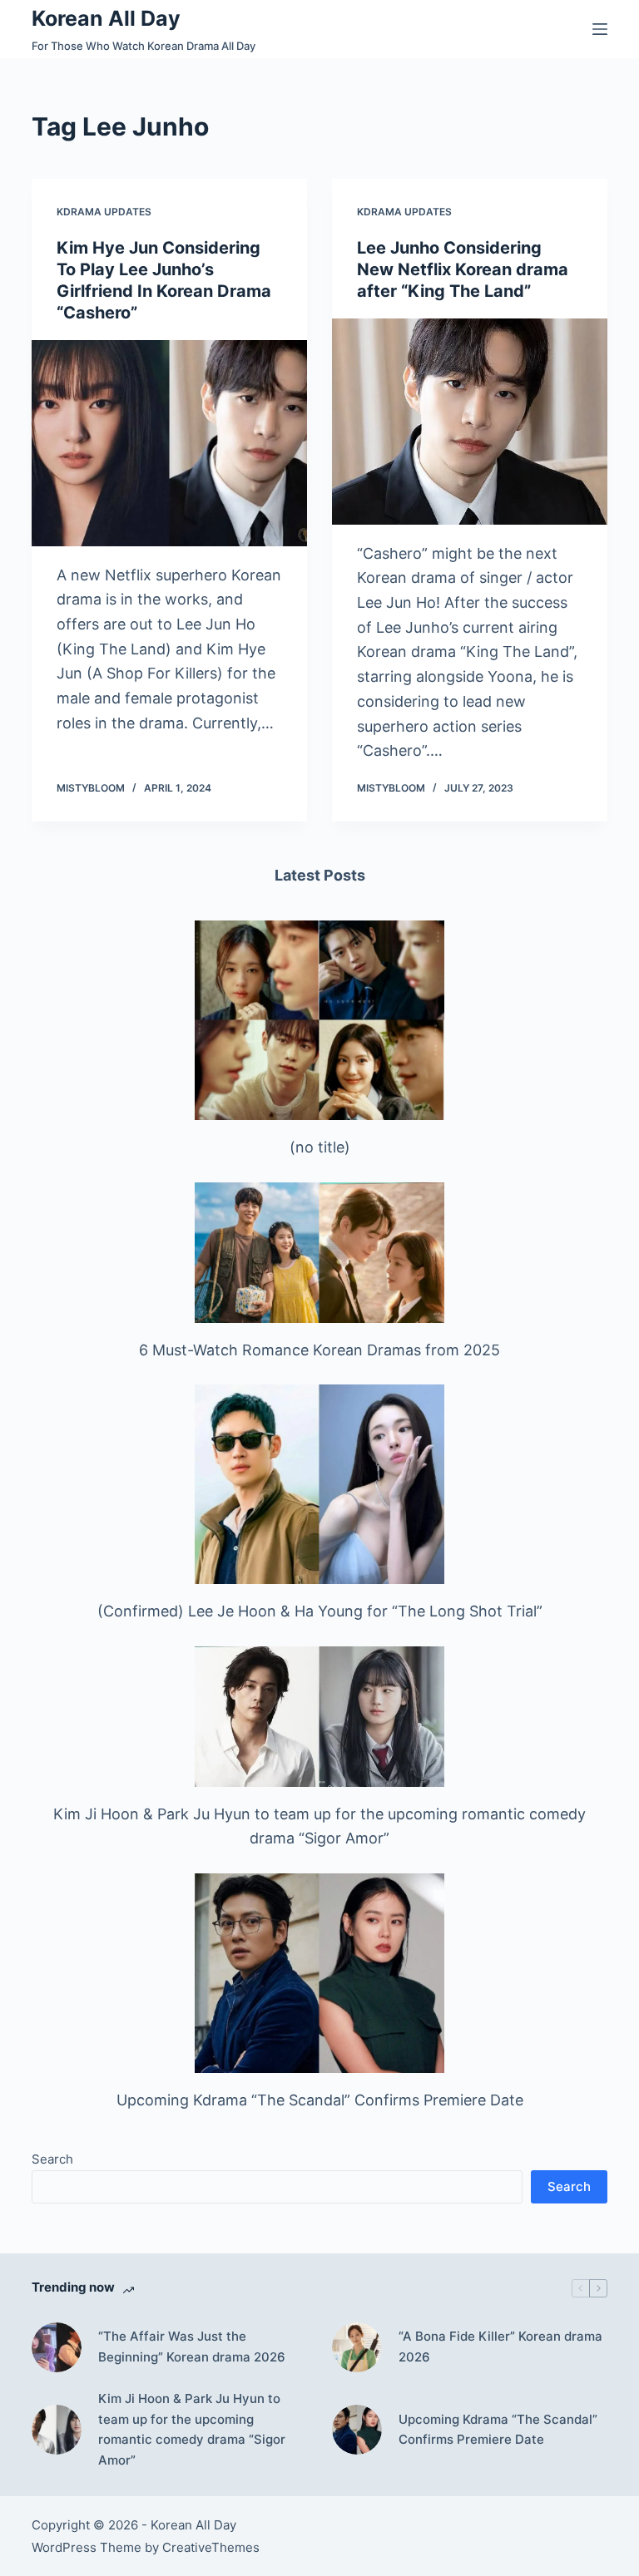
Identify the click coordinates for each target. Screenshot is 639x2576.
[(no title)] (319, 1020)
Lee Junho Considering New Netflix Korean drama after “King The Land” (463, 269)
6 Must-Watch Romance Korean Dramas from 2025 (319, 1350)
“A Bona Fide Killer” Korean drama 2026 (500, 2347)
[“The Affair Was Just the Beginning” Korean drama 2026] (57, 2347)
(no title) (320, 1147)
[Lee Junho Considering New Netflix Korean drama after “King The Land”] (470, 422)
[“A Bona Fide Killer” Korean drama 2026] (357, 2347)
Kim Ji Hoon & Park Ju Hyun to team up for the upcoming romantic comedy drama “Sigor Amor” (192, 2429)
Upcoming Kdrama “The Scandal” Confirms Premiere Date (320, 2100)
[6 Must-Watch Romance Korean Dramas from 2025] (319, 1253)
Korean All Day (106, 18)
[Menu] (600, 29)
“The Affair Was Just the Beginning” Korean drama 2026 (192, 2347)
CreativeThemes (211, 2547)
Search (52, 2159)
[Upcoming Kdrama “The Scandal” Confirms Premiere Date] (319, 1973)
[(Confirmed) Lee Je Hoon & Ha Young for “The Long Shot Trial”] (319, 1484)
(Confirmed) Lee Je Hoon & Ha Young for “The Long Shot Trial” (320, 1611)
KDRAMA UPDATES (104, 212)
